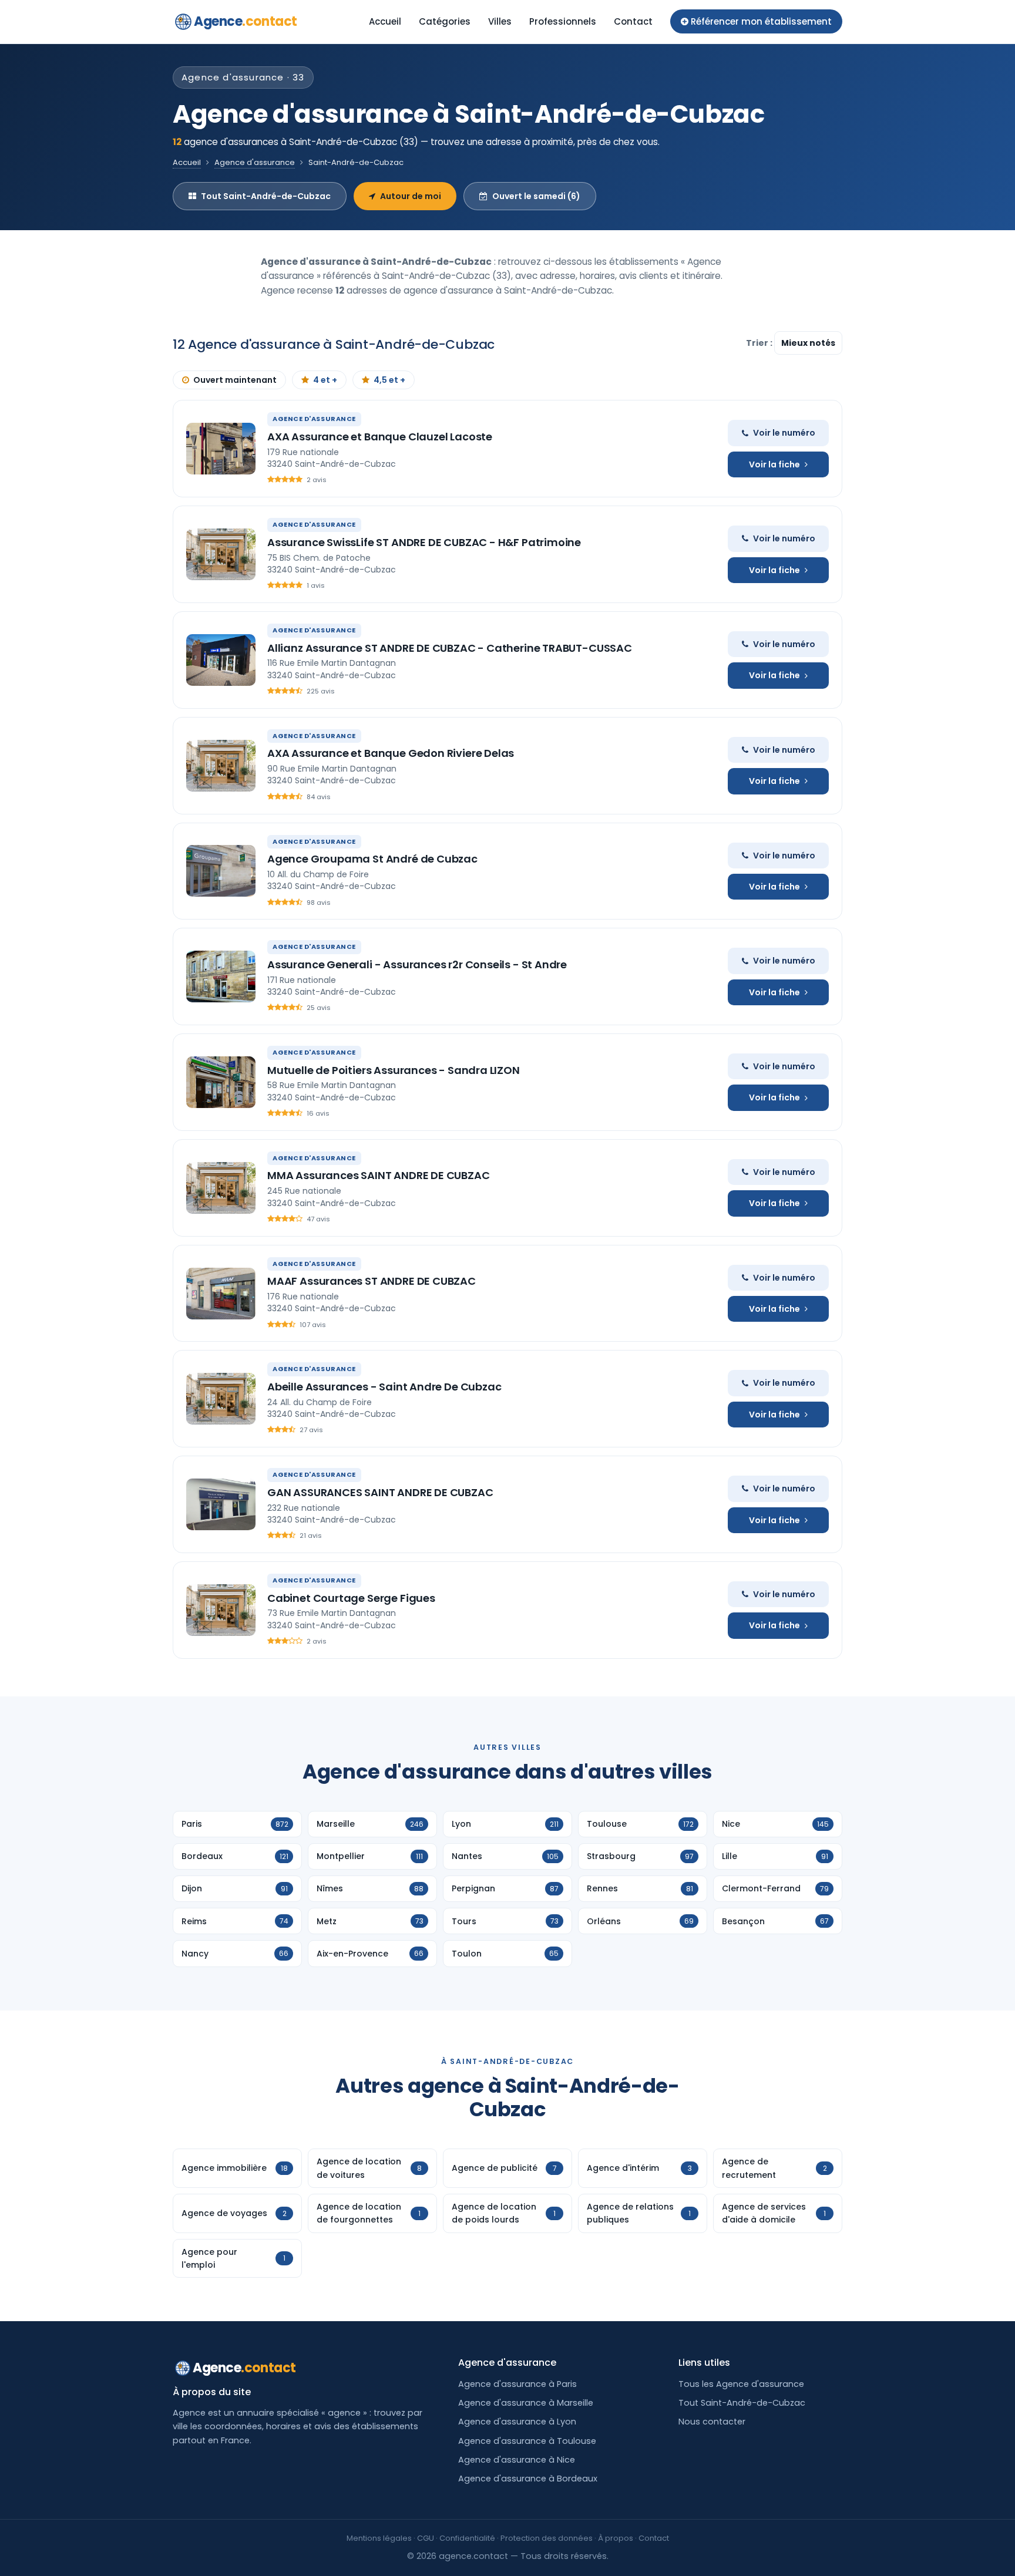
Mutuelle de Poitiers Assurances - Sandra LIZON (394, 1070)
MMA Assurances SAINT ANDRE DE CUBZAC (379, 1175)
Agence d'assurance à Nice (517, 2460)
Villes (500, 21)
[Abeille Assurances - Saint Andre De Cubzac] (221, 1399)
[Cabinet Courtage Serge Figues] (221, 1610)
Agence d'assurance (255, 162)
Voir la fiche (774, 464)
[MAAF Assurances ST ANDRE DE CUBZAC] (221, 1294)
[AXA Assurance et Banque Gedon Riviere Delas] (221, 766)
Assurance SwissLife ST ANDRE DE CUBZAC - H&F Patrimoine (424, 542)
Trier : (760, 343)
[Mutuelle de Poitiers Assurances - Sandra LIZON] (221, 1082)
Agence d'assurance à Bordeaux (528, 2479)
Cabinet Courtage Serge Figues (351, 1598)
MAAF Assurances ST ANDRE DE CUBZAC (372, 1281)
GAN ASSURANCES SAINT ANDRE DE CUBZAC (380, 1492)
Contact (633, 21)
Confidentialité (467, 2538)
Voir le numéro (784, 433)
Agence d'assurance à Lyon (517, 2422)
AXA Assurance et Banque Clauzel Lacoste (380, 437)
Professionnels (563, 21)
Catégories (445, 21)
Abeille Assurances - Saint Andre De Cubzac (384, 1387)
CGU (426, 2538)
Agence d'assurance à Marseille (526, 2403)
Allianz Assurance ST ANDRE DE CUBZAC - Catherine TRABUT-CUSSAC (450, 648)
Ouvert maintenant (235, 380)
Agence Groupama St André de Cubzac (372, 859)
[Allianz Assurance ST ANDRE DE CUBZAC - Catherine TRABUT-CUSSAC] (221, 660)
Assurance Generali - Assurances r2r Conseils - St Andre (417, 964)
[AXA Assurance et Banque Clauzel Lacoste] (221, 449)
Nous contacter (712, 2422)
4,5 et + (389, 380)
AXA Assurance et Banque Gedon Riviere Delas (391, 753)
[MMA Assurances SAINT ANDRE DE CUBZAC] (221, 1188)
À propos (616, 2538)
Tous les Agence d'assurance (741, 2384)
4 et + (325, 380)
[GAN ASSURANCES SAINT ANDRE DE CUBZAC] (221, 1504)
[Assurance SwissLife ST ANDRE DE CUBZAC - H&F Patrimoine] (221, 554)
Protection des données (547, 2538)
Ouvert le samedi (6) (536, 196)
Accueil (385, 21)
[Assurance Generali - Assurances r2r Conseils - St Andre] (221, 976)
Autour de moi (411, 196)
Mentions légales (379, 2538)
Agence (246, 21)
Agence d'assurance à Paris (517, 2384)
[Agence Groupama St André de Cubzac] (221, 871)
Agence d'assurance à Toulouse (527, 2441)
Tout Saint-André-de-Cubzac (266, 196)
